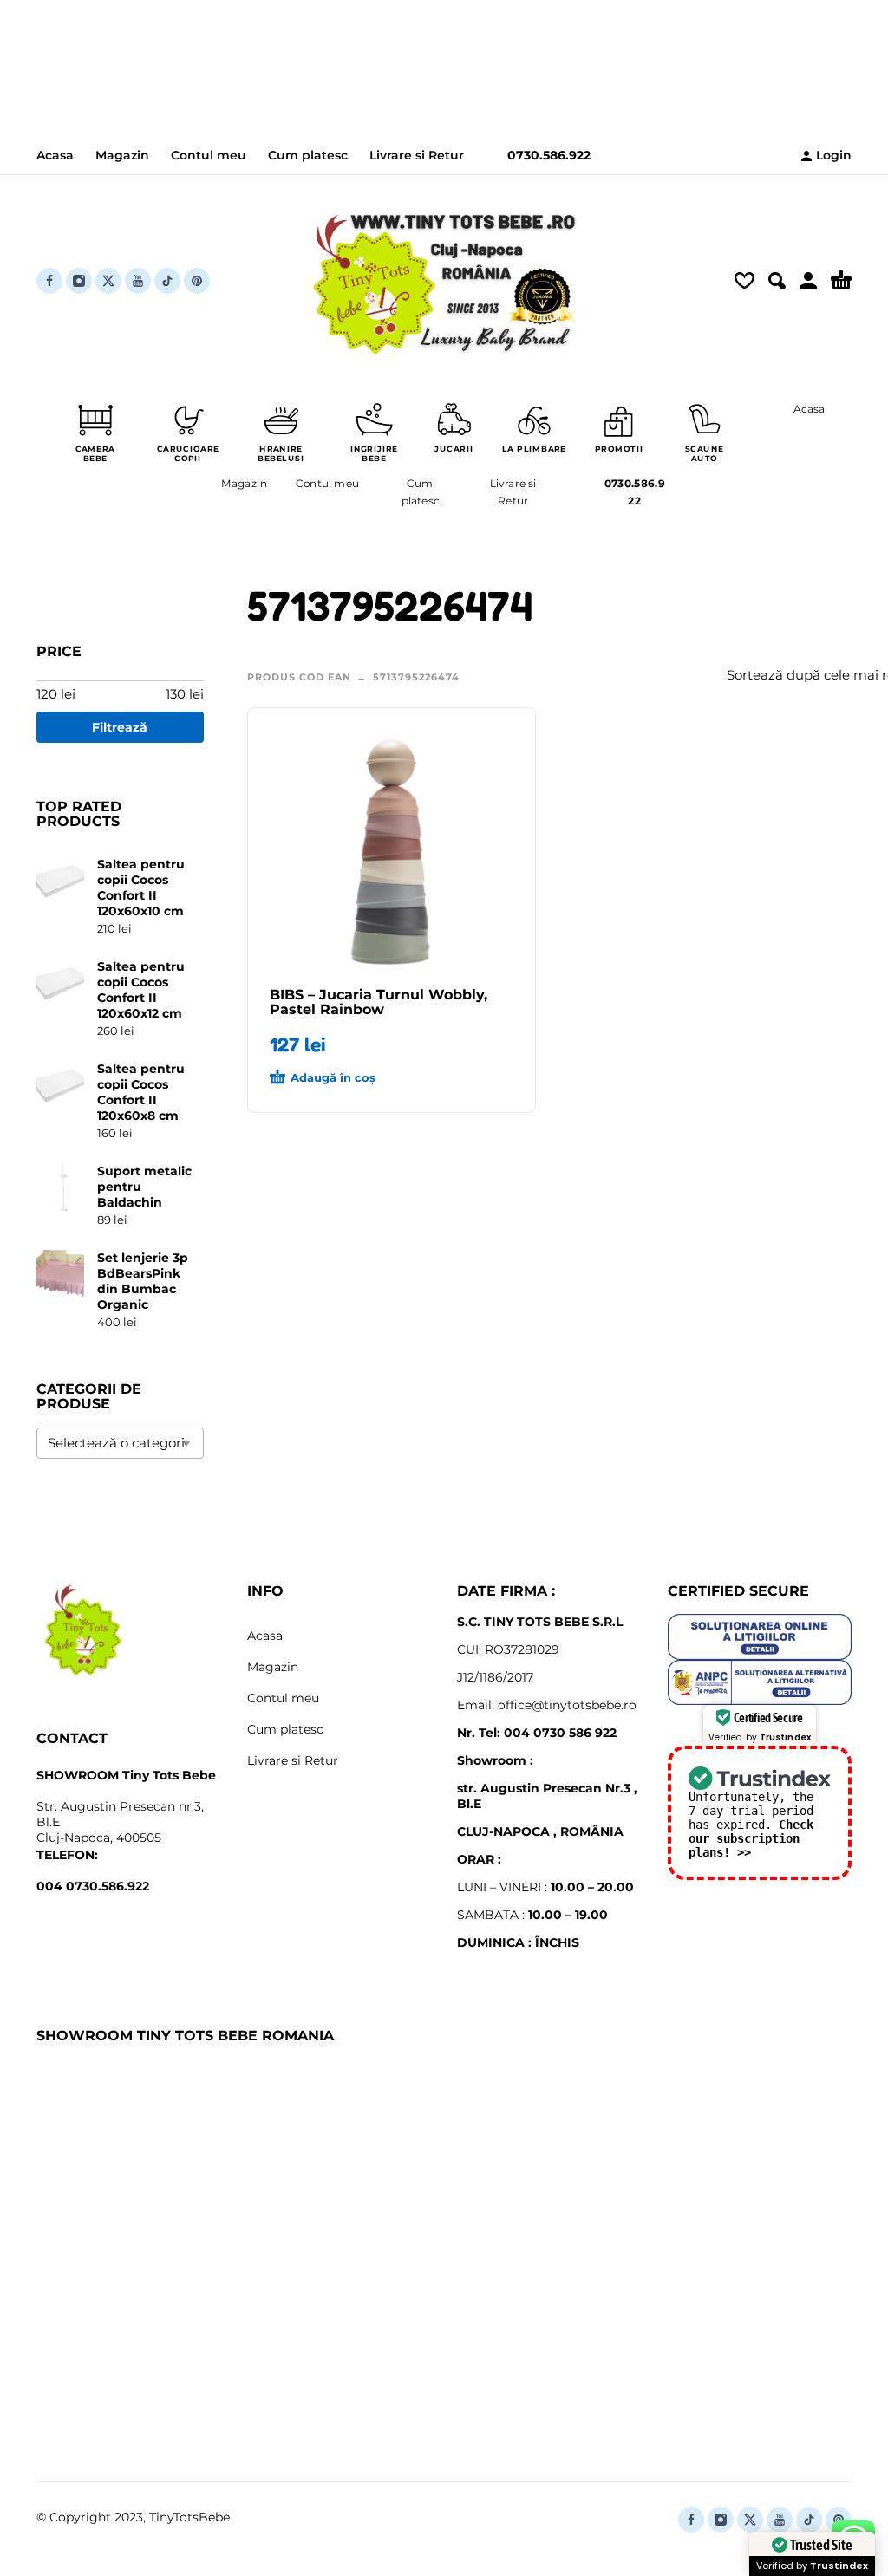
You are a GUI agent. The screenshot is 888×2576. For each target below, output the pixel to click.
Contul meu (209, 155)
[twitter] (108, 281)
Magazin (122, 155)
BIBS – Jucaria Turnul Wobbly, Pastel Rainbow (379, 1002)
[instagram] (79, 281)
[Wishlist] (744, 281)
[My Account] (808, 281)
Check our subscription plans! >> (751, 1838)
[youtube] (138, 281)
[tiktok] (167, 281)
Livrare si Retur (417, 155)
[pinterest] (197, 281)
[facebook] (49, 281)
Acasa (55, 155)
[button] (777, 281)
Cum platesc (308, 155)
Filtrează (120, 727)
